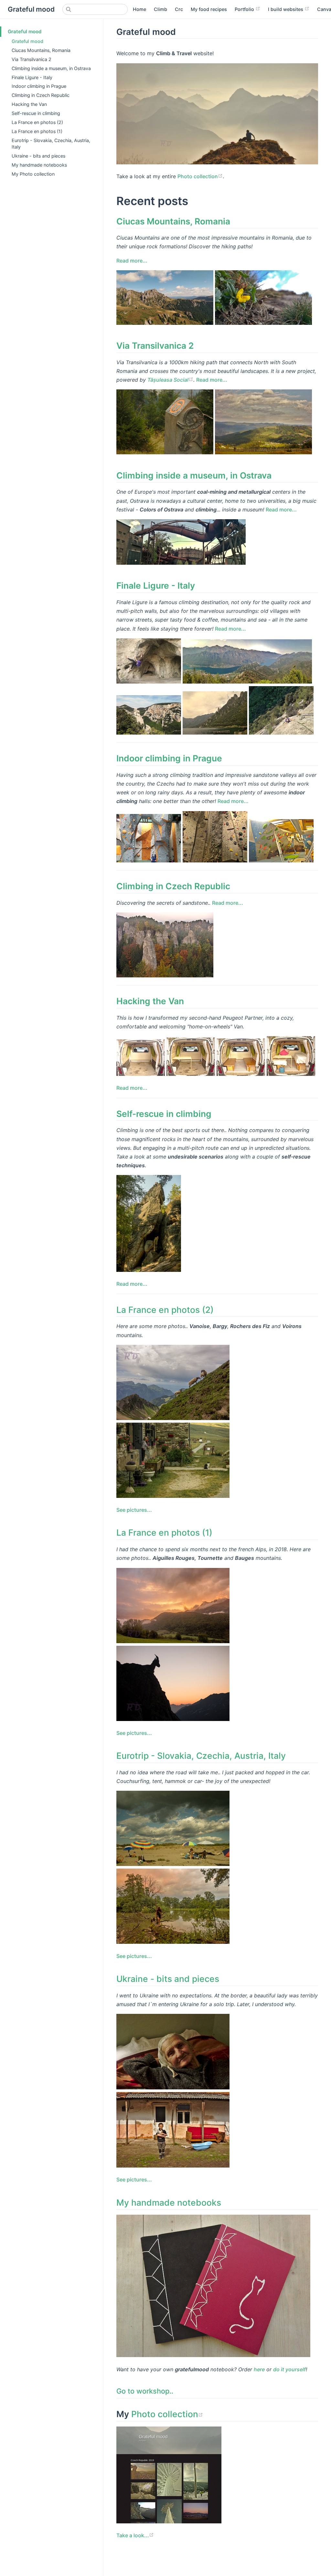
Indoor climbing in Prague (39, 86)
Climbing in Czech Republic (41, 95)
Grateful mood (25, 31)
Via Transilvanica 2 (32, 59)
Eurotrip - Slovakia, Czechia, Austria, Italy (51, 144)
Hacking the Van (29, 104)
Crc (179, 9)
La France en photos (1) (37, 131)
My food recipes (209, 9)
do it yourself (289, 2369)
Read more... (132, 261)
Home (139, 9)
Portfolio (245, 9)
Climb (160, 9)
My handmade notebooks (39, 165)
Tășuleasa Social (168, 380)
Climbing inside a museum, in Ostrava (51, 68)
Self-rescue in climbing (36, 113)
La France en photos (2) (37, 122)
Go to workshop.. (145, 2391)
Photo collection (198, 176)
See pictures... (134, 1510)
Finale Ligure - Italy (32, 77)
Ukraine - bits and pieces (38, 156)
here (259, 2369)
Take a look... (133, 2535)
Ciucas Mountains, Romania (41, 50)
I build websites (286, 9)
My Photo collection (33, 174)
